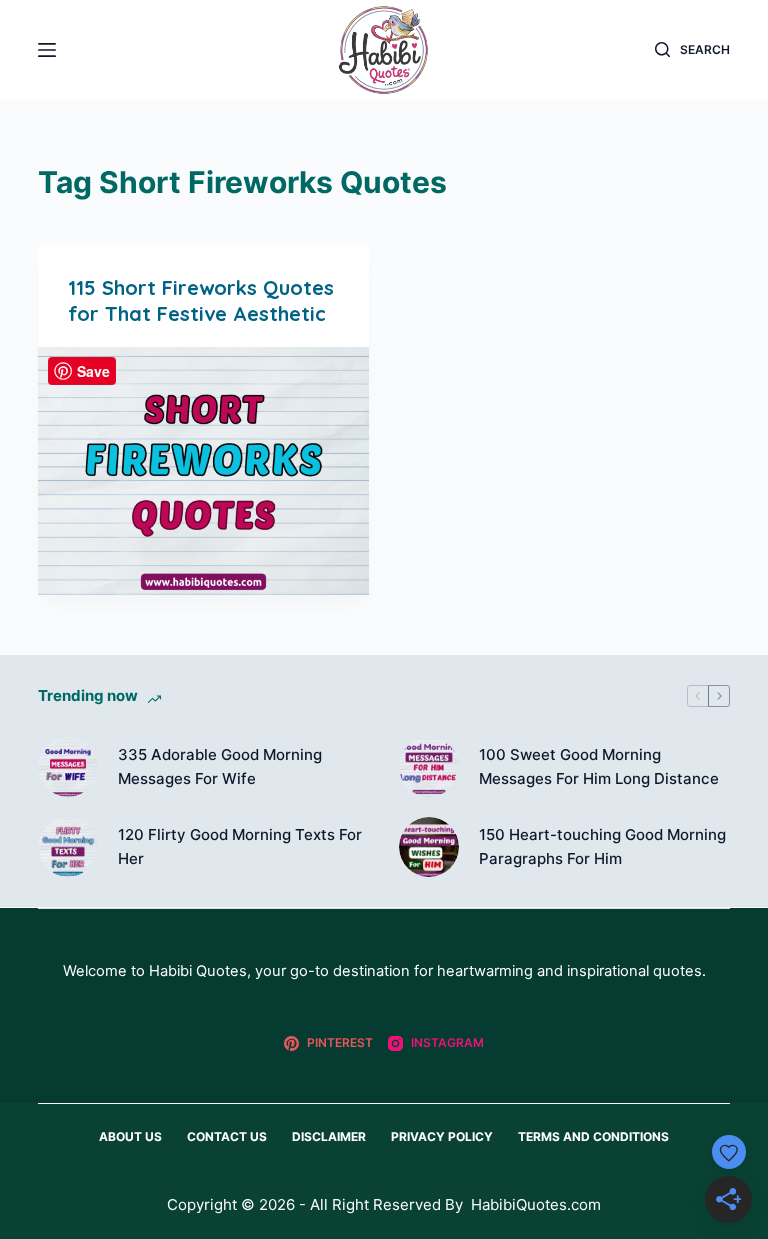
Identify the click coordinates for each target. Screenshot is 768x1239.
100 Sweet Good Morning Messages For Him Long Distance (599, 767)
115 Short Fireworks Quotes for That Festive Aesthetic (201, 300)
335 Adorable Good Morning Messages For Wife (220, 767)
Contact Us (227, 1136)
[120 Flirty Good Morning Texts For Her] (68, 847)
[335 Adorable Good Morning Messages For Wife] (68, 767)
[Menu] (47, 50)
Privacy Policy (442, 1136)
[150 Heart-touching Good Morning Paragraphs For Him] (429, 847)
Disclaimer (329, 1136)
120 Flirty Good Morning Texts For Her (240, 847)
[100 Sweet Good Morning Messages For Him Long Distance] (429, 767)
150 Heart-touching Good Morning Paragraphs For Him (602, 847)
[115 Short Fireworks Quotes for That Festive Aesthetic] (203, 471)
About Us (130, 1136)
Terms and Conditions (593, 1136)
